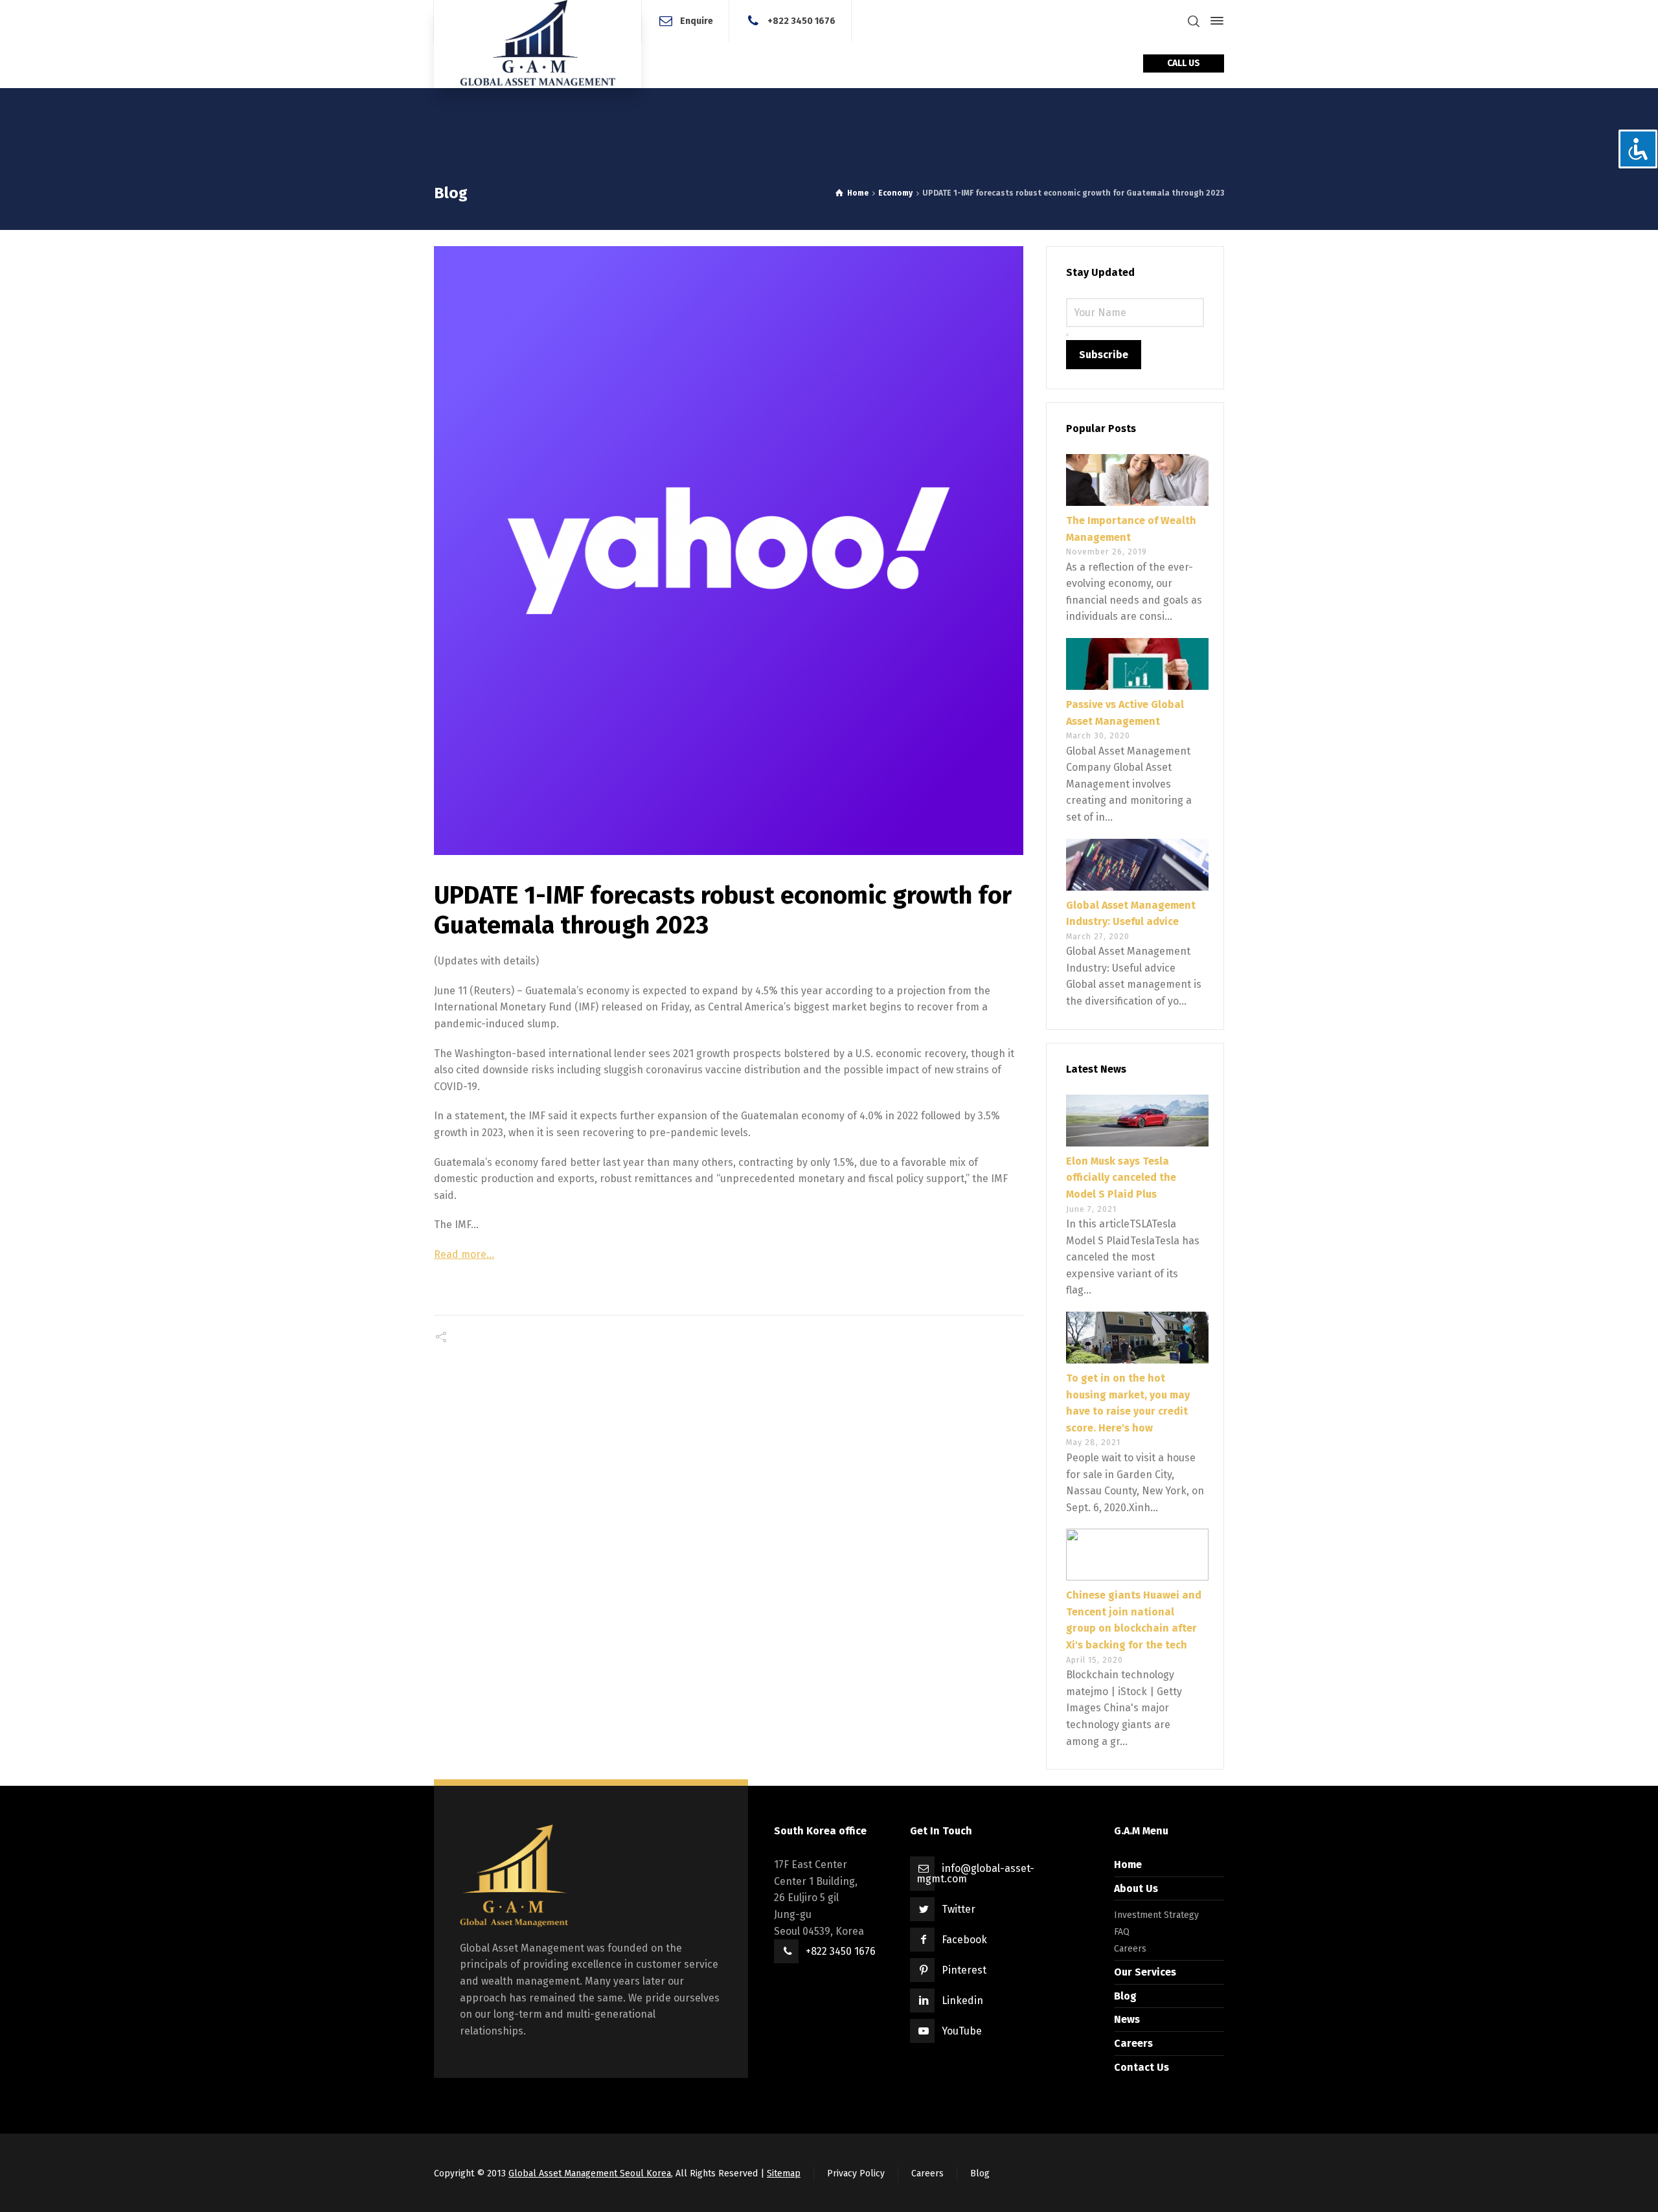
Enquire (697, 20)
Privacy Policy (856, 2173)
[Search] (1194, 21)
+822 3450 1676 (801, 20)
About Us (1136, 1888)
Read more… (464, 1254)
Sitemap (784, 2173)
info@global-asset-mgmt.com (975, 1874)
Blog (1125, 1996)
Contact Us (1141, 2067)
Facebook (964, 1940)
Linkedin (962, 2001)
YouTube (962, 2031)
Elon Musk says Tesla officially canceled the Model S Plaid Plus (1121, 1178)
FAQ (1122, 1932)
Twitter (959, 1909)
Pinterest (964, 1970)
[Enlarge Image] (729, 551)
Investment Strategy (1156, 1915)
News (1127, 2019)
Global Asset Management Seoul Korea (590, 2173)
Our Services (1145, 1972)
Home (1128, 1864)
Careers (1130, 1949)
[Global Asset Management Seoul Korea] (538, 44)
